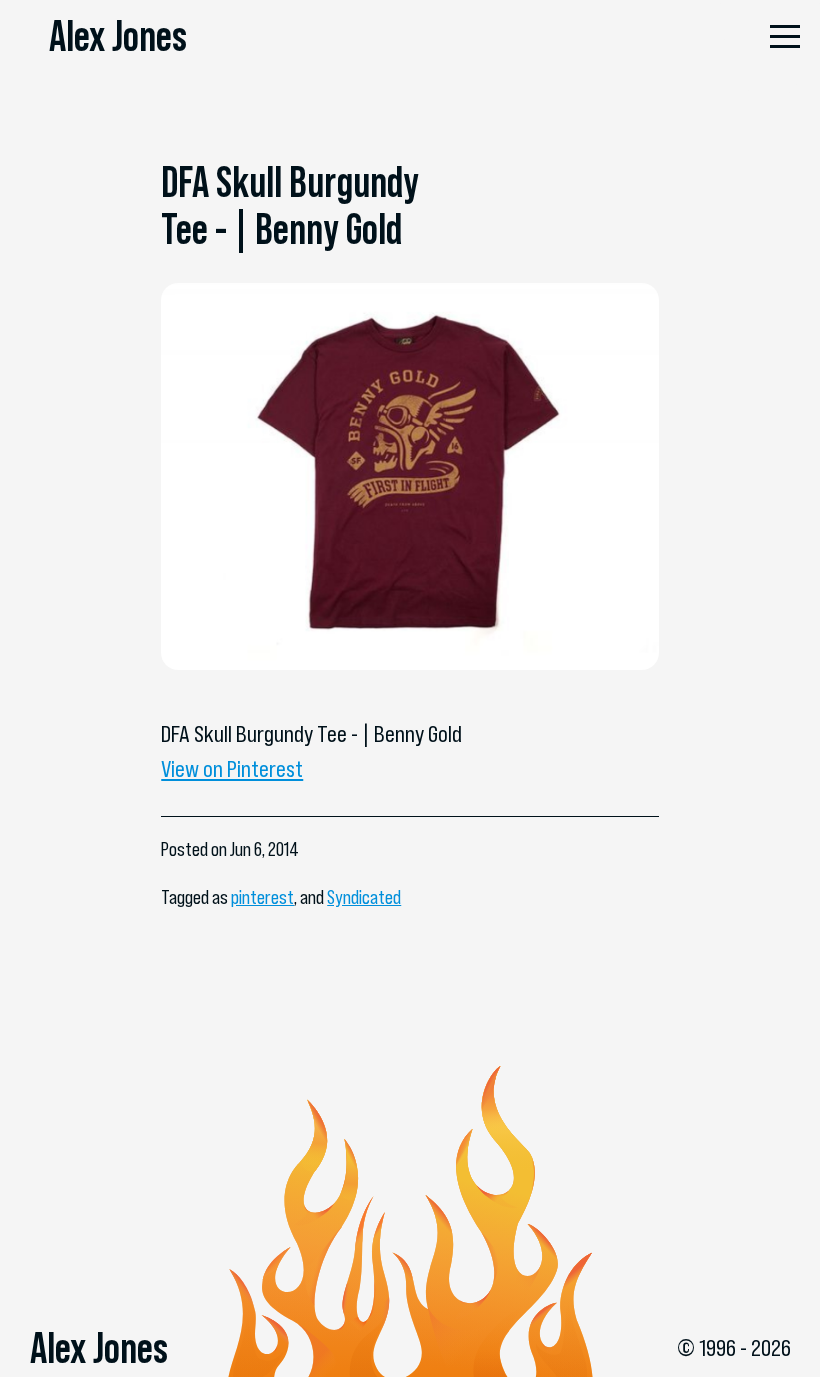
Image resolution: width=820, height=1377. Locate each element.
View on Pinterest (232, 769)
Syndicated (364, 897)
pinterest (262, 897)
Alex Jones (118, 36)
